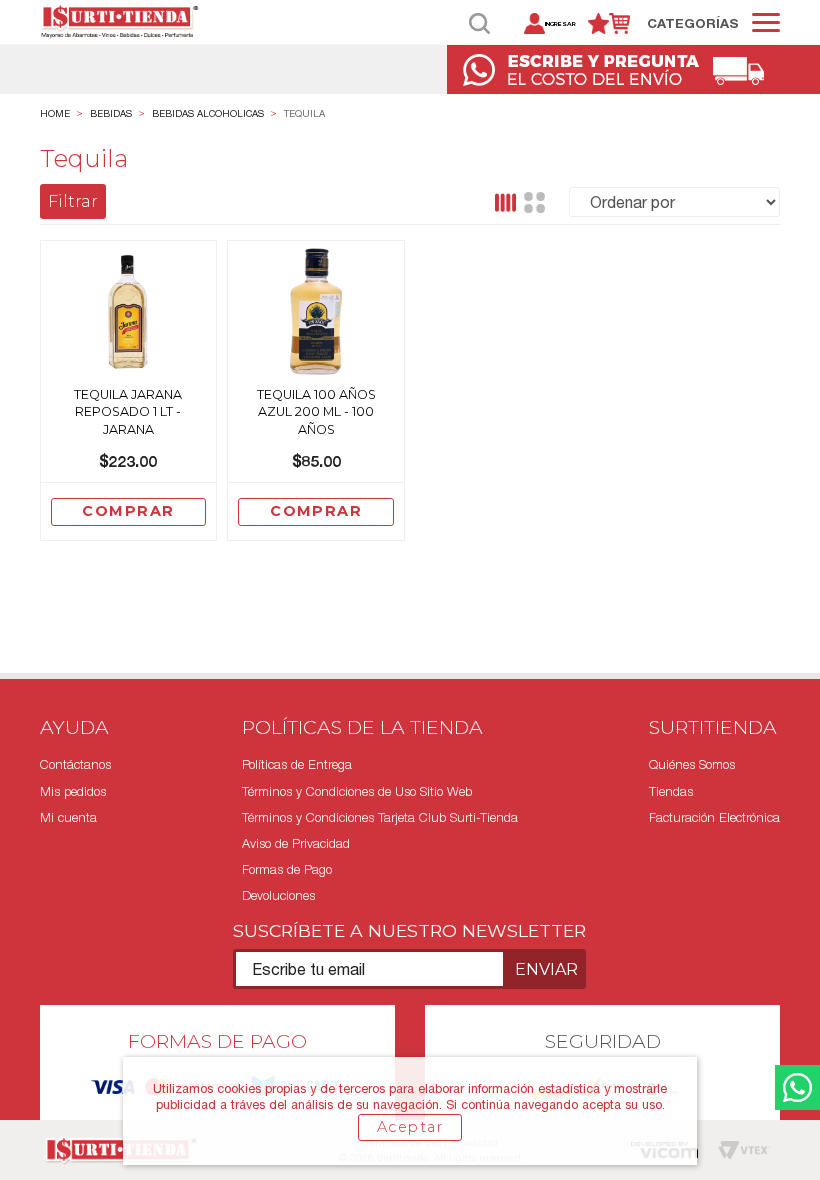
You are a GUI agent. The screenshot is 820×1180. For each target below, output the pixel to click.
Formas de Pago (287, 869)
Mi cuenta (68, 817)
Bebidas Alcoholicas (208, 113)
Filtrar (73, 201)
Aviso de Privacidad (296, 843)
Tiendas (671, 791)
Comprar (128, 511)
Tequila (304, 113)
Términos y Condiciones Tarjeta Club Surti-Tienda (380, 817)
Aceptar (410, 1127)
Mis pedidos (73, 791)
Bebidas (111, 113)
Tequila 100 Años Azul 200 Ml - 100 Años (316, 412)
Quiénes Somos (692, 764)
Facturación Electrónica (714, 817)
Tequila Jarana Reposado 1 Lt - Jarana (128, 412)
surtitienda (55, 114)
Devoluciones (278, 895)
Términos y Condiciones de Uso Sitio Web (357, 791)
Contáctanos (75, 764)
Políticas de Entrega (297, 764)
